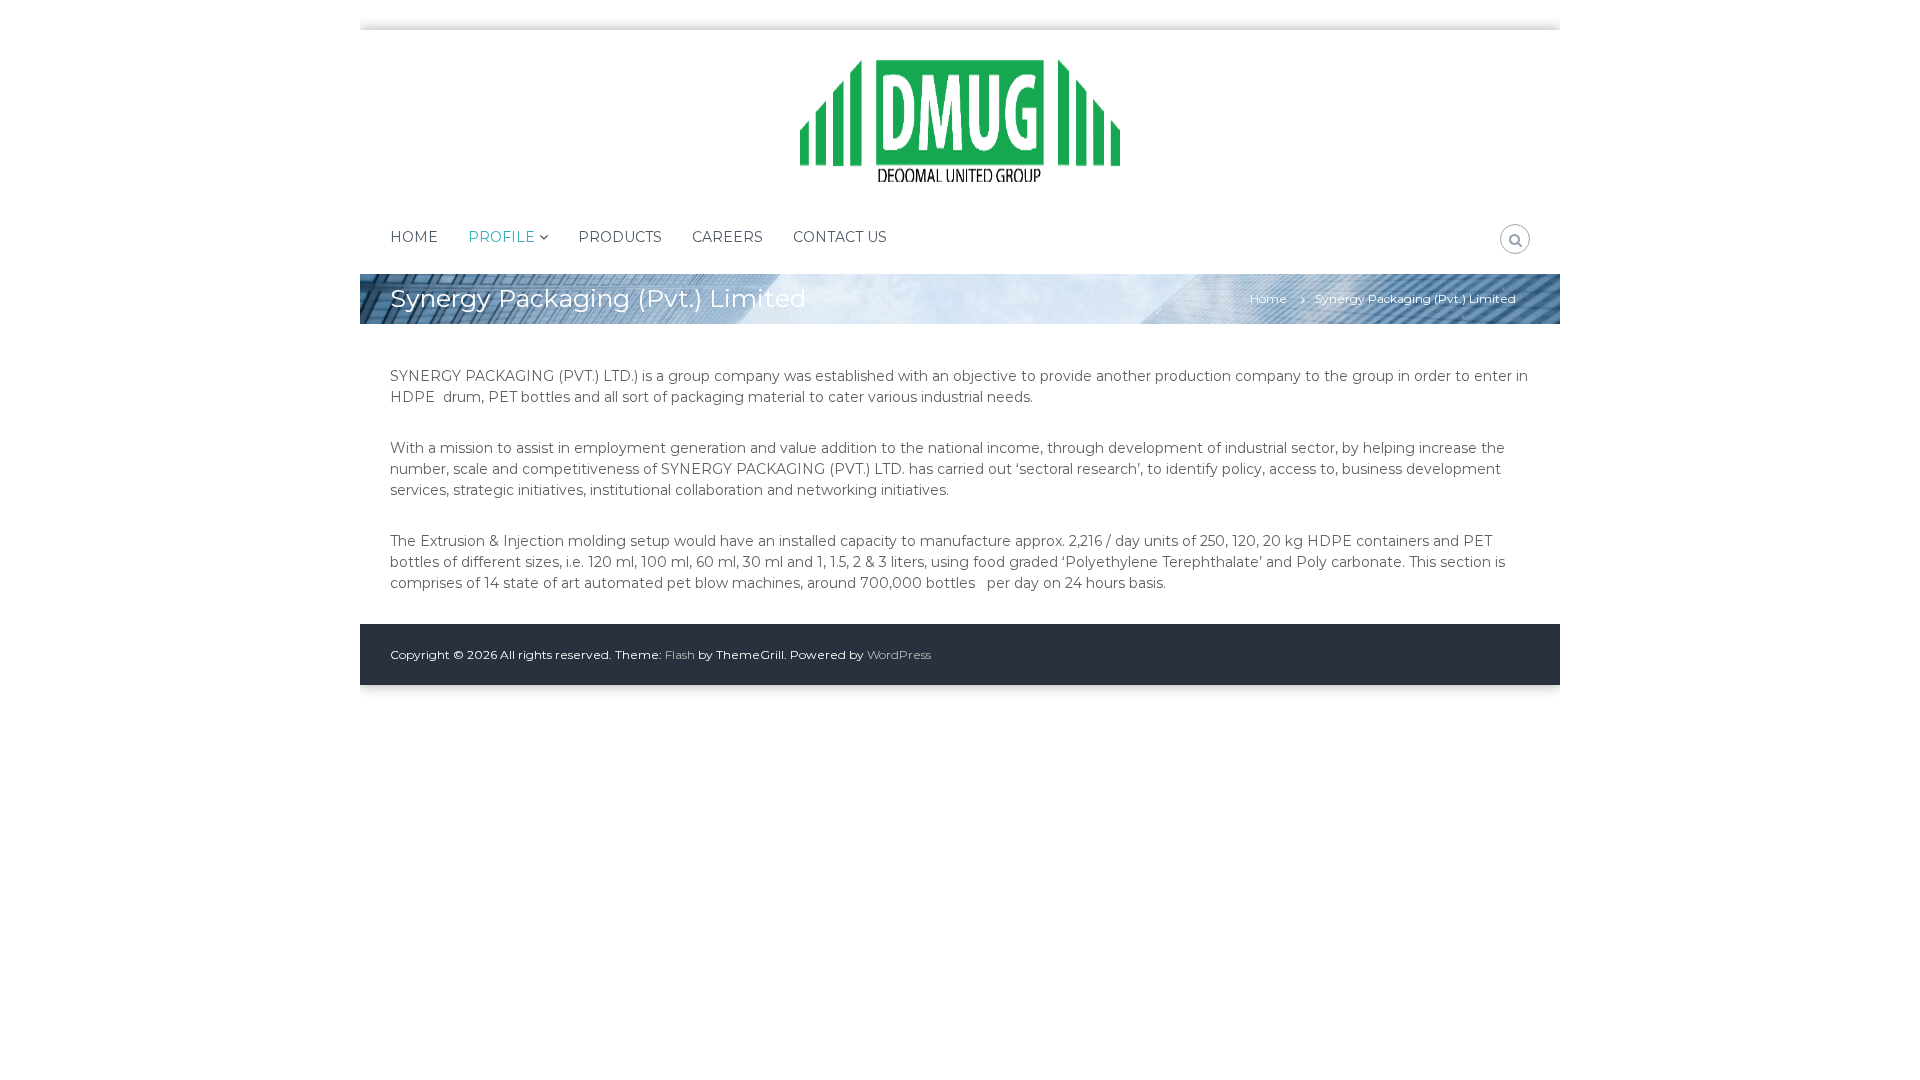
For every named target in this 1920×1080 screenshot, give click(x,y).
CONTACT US (840, 237)
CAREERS (727, 237)
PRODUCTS (620, 237)
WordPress (899, 654)
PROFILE (501, 237)
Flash (680, 654)
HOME (414, 237)
